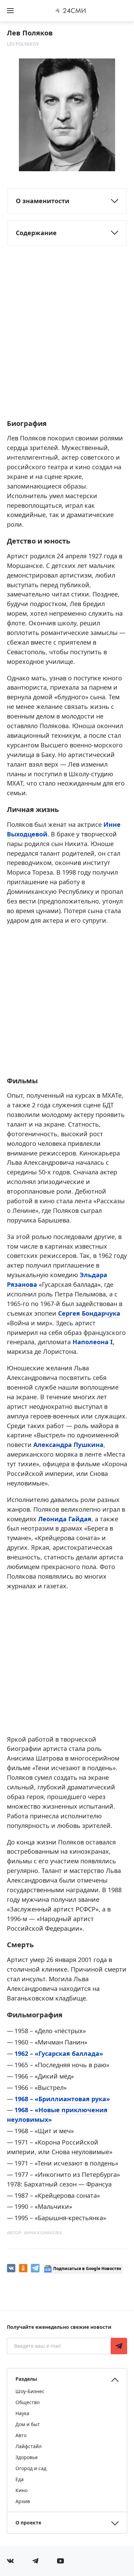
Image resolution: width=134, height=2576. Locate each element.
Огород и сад (31, 2468)
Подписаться (119, 2346)
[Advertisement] (67, 342)
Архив (23, 2501)
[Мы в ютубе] (60, 2561)
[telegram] (35, 2268)
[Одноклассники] (23, 2268)
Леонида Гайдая (65, 1519)
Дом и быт (28, 2424)
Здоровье (27, 2457)
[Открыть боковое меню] (10, 11)
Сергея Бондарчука (89, 1313)
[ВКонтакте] (11, 2268)
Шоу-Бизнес (30, 2391)
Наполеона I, (93, 1342)
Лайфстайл (29, 2446)
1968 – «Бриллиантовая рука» (62, 2099)
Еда (20, 2479)
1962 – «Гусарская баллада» (59, 2053)
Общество (27, 2402)
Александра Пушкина (68, 1445)
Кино (21, 2490)
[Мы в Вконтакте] (10, 2561)
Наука (22, 2413)
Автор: (34, 2233)
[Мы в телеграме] (35, 2561)
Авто (21, 2435)
